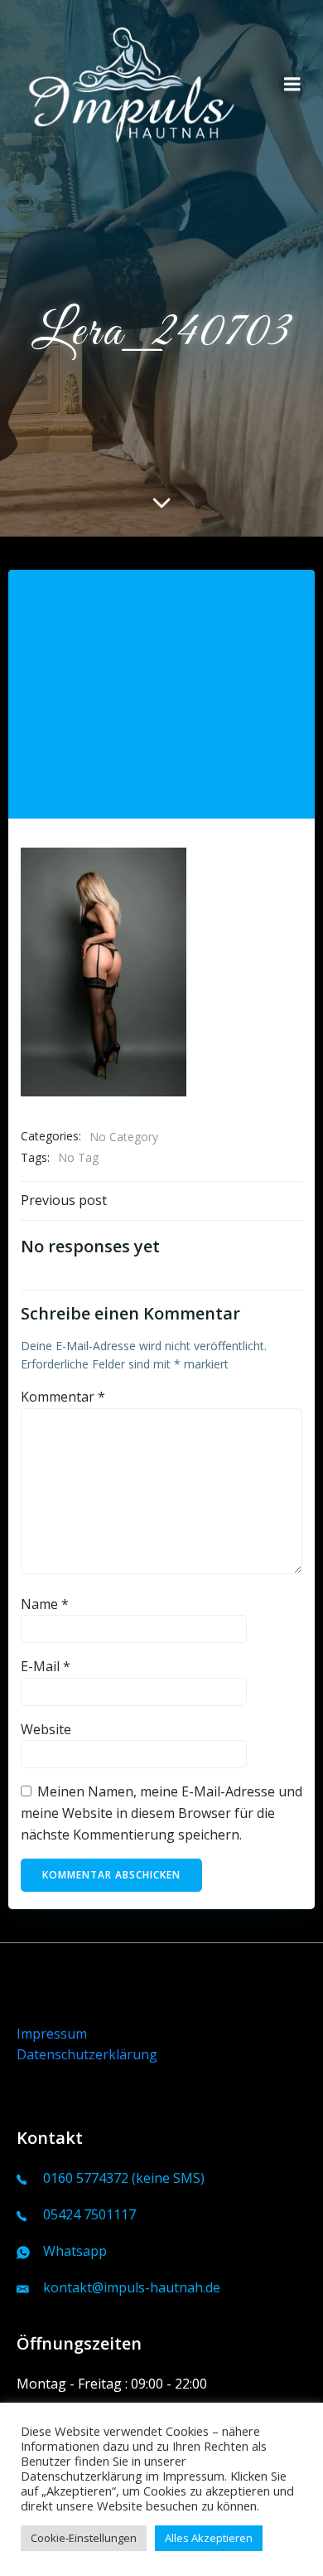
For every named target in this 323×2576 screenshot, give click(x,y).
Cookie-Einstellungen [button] (84, 2538)
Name (45, 1604)
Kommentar (63, 1397)
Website (46, 1729)
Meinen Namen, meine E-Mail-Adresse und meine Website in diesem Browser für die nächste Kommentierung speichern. (161, 1813)
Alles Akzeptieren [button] (209, 2538)
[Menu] (292, 85)
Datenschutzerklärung (87, 2054)
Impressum (52, 2034)
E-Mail (46, 1666)
